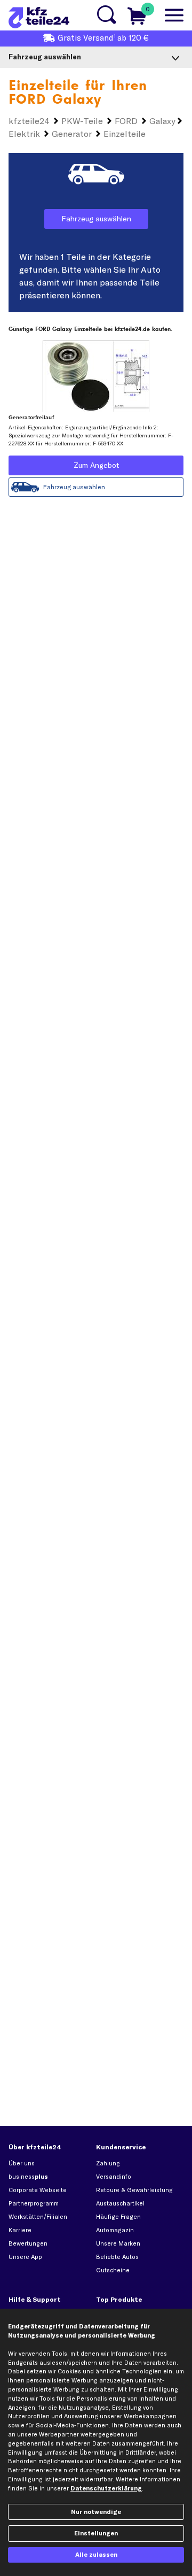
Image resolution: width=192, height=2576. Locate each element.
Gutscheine (113, 2270)
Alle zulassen (96, 2555)
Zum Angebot (96, 465)
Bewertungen (28, 2243)
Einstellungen (96, 2533)
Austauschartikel (120, 2203)
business (28, 2177)
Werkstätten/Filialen (38, 2217)
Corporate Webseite (38, 2190)
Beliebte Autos (117, 2257)
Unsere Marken (118, 2243)
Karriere (20, 2230)
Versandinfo (114, 2177)
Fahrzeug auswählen (96, 219)
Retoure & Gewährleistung (134, 2190)
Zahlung (108, 2163)
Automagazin (115, 2230)
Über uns (22, 2163)
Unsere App (25, 2257)
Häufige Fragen (118, 2217)
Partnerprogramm (34, 2203)
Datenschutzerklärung (106, 2488)
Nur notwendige (96, 2512)
